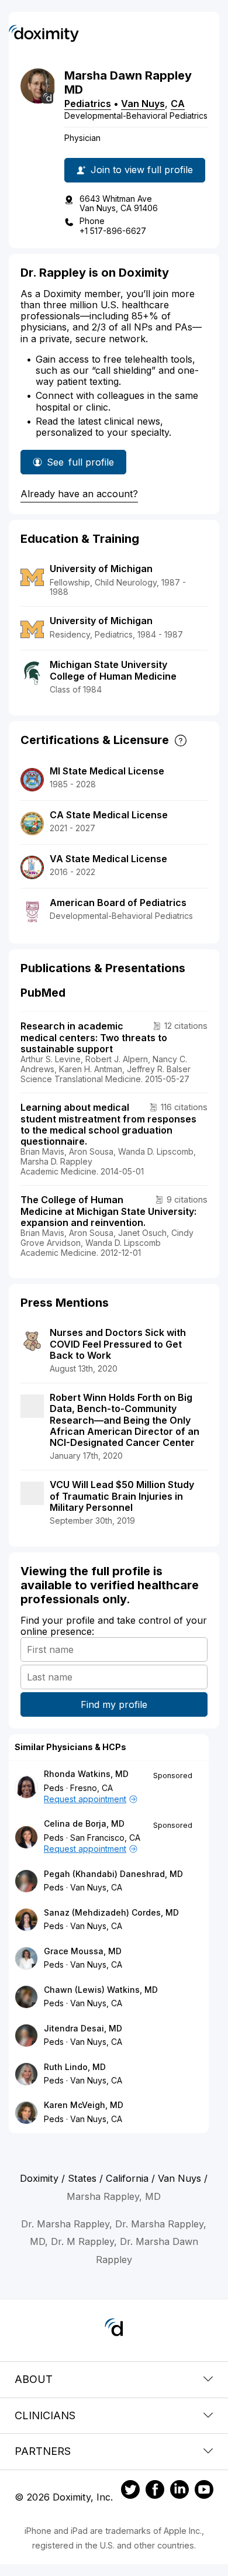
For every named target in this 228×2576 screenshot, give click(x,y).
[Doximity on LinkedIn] (179, 2491)
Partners (43, 2451)
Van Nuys (143, 104)
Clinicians (45, 2415)
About (34, 2379)
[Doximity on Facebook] (155, 2491)
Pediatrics (88, 104)
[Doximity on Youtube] (204, 2491)
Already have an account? (79, 494)
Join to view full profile (142, 170)
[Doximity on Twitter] (130, 2491)
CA (178, 104)
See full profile (82, 465)
